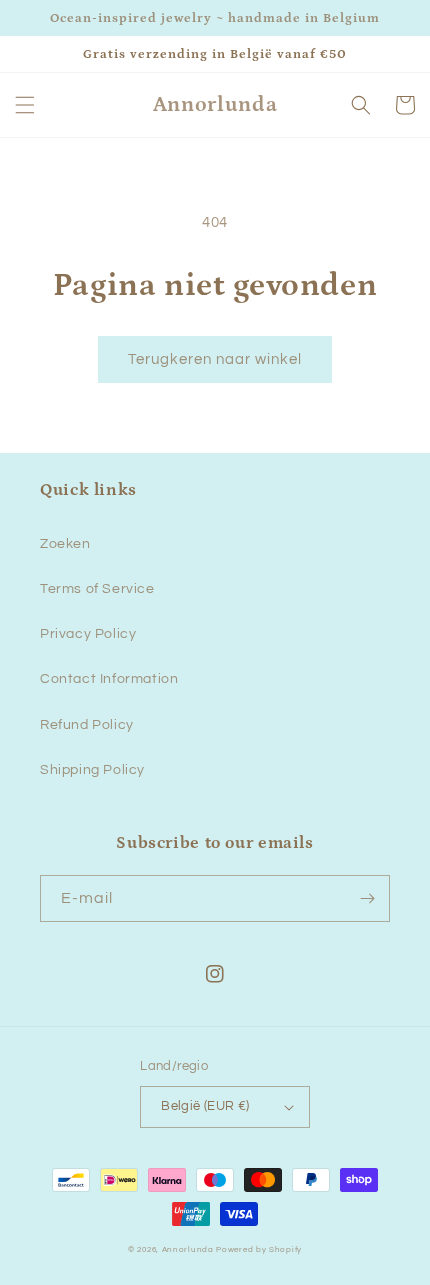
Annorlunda (188, 1249)
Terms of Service (97, 589)
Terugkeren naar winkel (215, 359)
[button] (25, 105)
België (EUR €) (205, 1106)
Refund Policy (87, 725)
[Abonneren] (367, 898)
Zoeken (65, 544)
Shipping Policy (92, 770)
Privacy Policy (88, 634)
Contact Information (109, 679)
